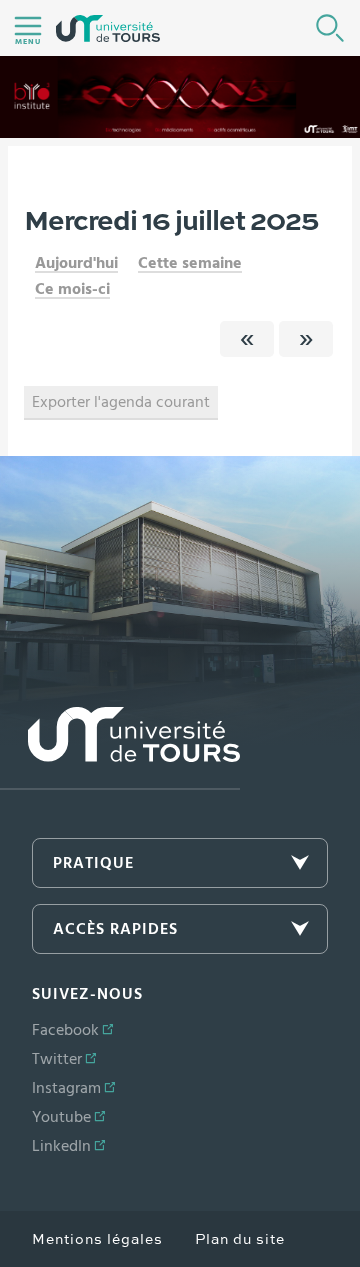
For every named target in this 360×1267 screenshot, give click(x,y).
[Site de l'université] (120, 748)
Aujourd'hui (76, 263)
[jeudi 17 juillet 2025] (306, 339)
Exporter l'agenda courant (121, 402)
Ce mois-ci (72, 289)
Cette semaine (190, 263)
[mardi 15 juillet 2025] (247, 339)
